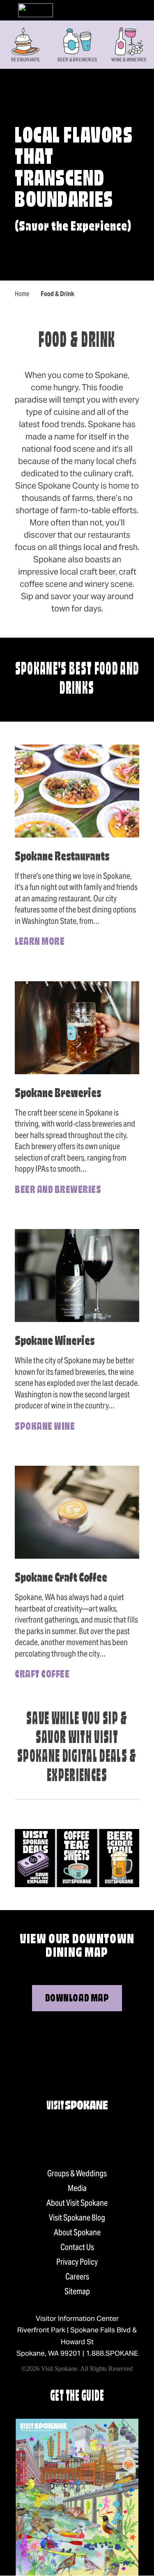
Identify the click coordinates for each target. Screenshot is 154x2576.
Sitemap (77, 2291)
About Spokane (77, 2232)
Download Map (77, 1999)
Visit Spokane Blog (77, 2218)
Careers (77, 2277)
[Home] (36, 10)
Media (77, 2188)
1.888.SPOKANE (112, 2353)
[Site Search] (122, 10)
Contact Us (77, 2247)
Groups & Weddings (77, 2173)
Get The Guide (77, 2397)
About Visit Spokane (77, 2203)
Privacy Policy (77, 2262)
